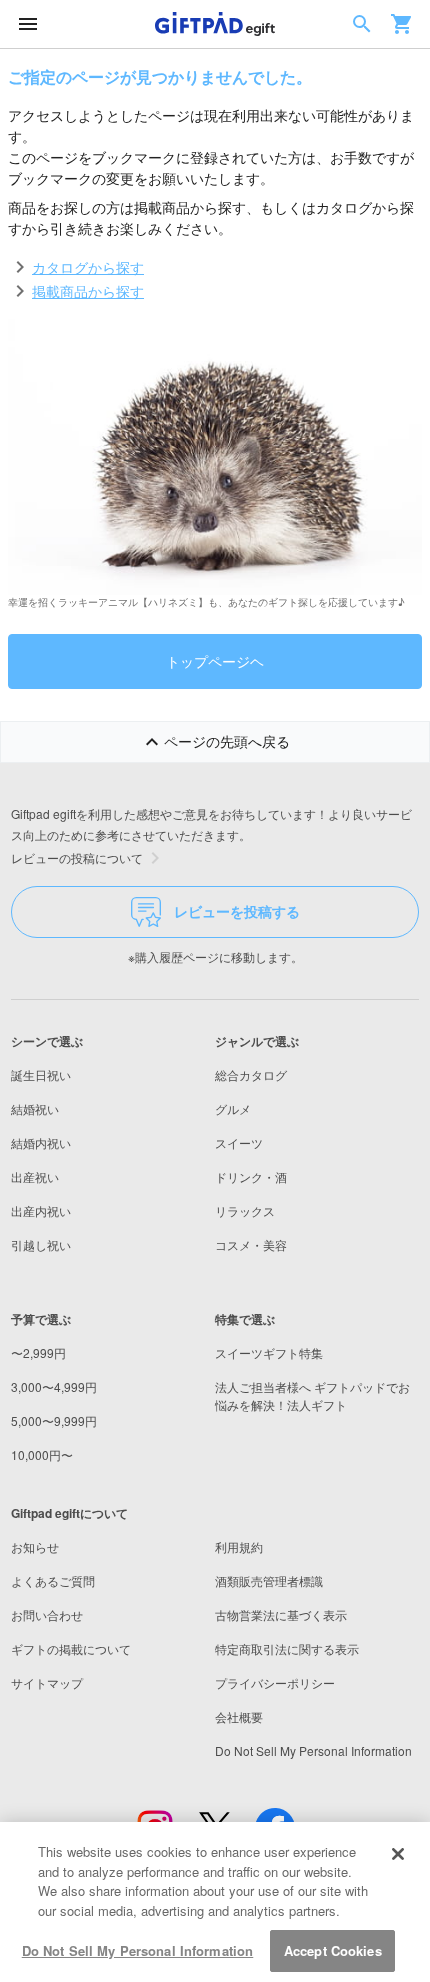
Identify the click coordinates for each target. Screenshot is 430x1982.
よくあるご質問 (53, 1580)
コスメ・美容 (251, 1244)
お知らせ (35, 1546)
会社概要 (239, 1716)
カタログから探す (88, 267)
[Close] (398, 1854)
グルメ (233, 1108)
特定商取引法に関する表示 (287, 1648)
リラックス (245, 1210)
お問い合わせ (47, 1614)
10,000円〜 (42, 1454)
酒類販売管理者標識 (269, 1580)
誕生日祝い (41, 1074)
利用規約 (239, 1546)
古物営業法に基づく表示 (281, 1614)
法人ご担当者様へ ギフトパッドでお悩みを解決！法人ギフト (312, 1395)
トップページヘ (215, 661)
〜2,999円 (38, 1352)
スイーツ (239, 1142)
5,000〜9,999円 (54, 1420)
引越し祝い (41, 1244)
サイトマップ (47, 1682)
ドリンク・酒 (251, 1176)
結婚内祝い (41, 1142)
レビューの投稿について (77, 857)
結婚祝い (35, 1108)
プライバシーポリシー (275, 1682)
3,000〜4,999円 (54, 1386)
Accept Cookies (333, 1950)
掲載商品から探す (88, 291)
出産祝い (35, 1176)
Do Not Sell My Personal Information (138, 1950)
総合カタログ (251, 1074)
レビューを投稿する (237, 911)
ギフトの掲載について (71, 1648)
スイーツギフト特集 (269, 1352)
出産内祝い (41, 1210)
